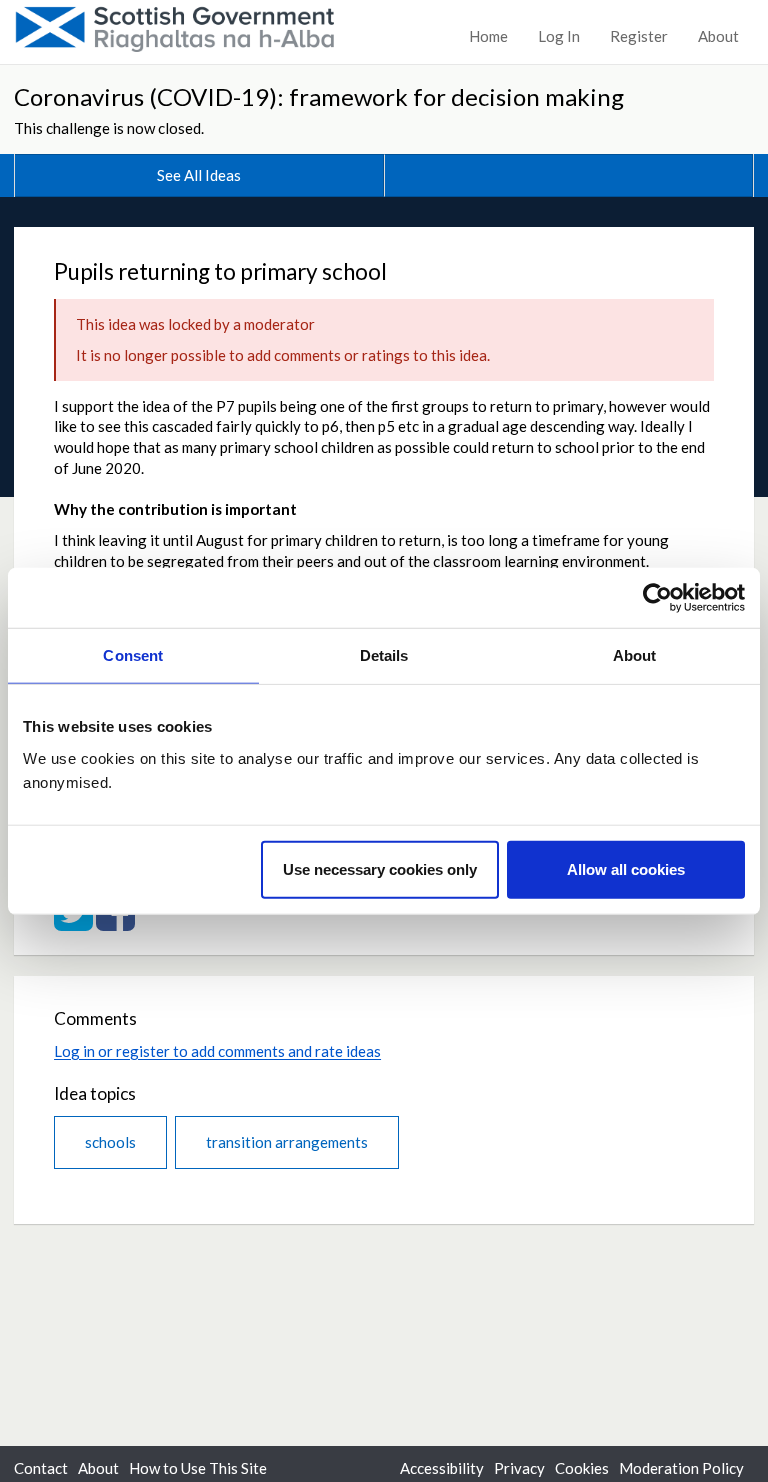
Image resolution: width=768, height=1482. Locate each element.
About (718, 36)
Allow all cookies (626, 868)
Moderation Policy (681, 1468)
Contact (41, 1468)
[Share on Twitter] (73, 922)
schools (110, 1142)
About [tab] (635, 655)
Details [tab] (384, 655)
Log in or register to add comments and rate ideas (217, 1051)
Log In (559, 36)
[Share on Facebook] (115, 922)
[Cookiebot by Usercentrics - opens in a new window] (657, 598)
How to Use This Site (198, 1468)
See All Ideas (199, 175)
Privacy (519, 1468)
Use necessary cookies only (380, 868)
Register (639, 36)
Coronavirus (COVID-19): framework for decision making (319, 96)
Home (488, 36)
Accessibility (442, 1468)
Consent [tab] (133, 655)
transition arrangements (287, 1142)
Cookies (582, 1468)
